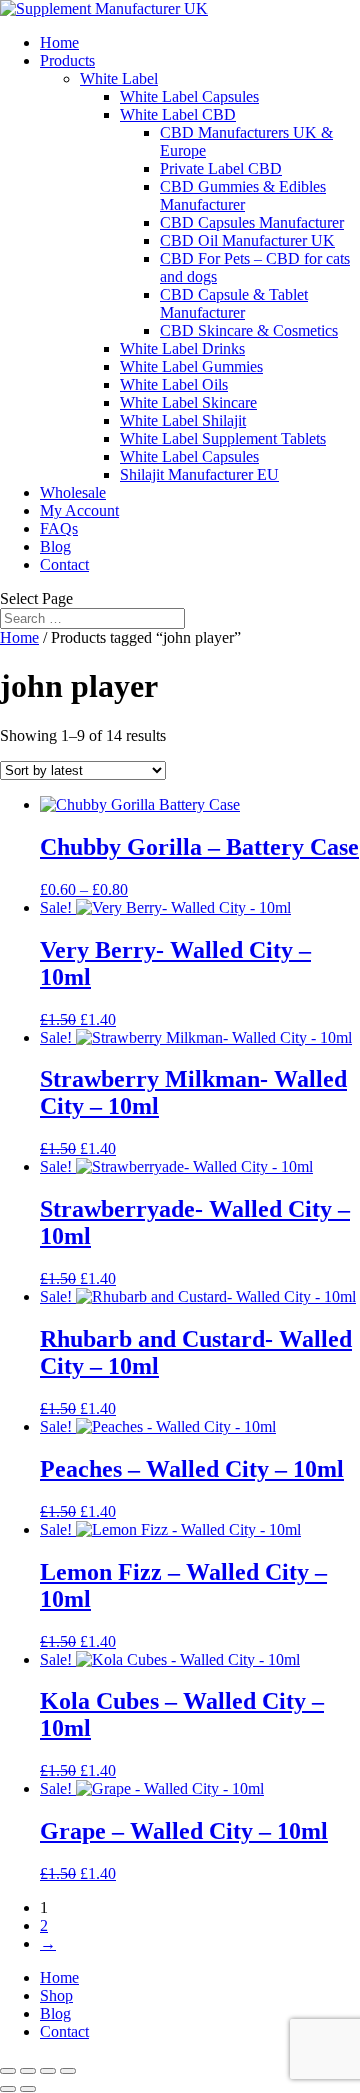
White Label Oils (174, 384)
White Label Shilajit (183, 420)
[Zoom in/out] (8, 2071)
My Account (79, 510)
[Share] (48, 2071)
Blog (55, 546)
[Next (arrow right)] (28, 2089)
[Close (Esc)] (68, 2071)
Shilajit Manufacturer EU (199, 474)
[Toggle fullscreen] (28, 2071)
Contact (64, 564)
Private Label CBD (221, 168)
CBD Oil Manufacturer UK (247, 240)
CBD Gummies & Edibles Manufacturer (243, 195)
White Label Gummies (191, 366)
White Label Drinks (182, 348)
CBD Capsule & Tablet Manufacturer (234, 303)
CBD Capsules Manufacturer (252, 222)
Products (67, 60)
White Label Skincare (188, 402)
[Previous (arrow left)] (8, 2089)
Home (59, 42)
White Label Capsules (189, 96)
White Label (119, 78)
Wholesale (73, 492)
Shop (56, 1995)
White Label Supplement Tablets (223, 438)
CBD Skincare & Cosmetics (249, 330)
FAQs (59, 528)
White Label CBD (178, 114)
